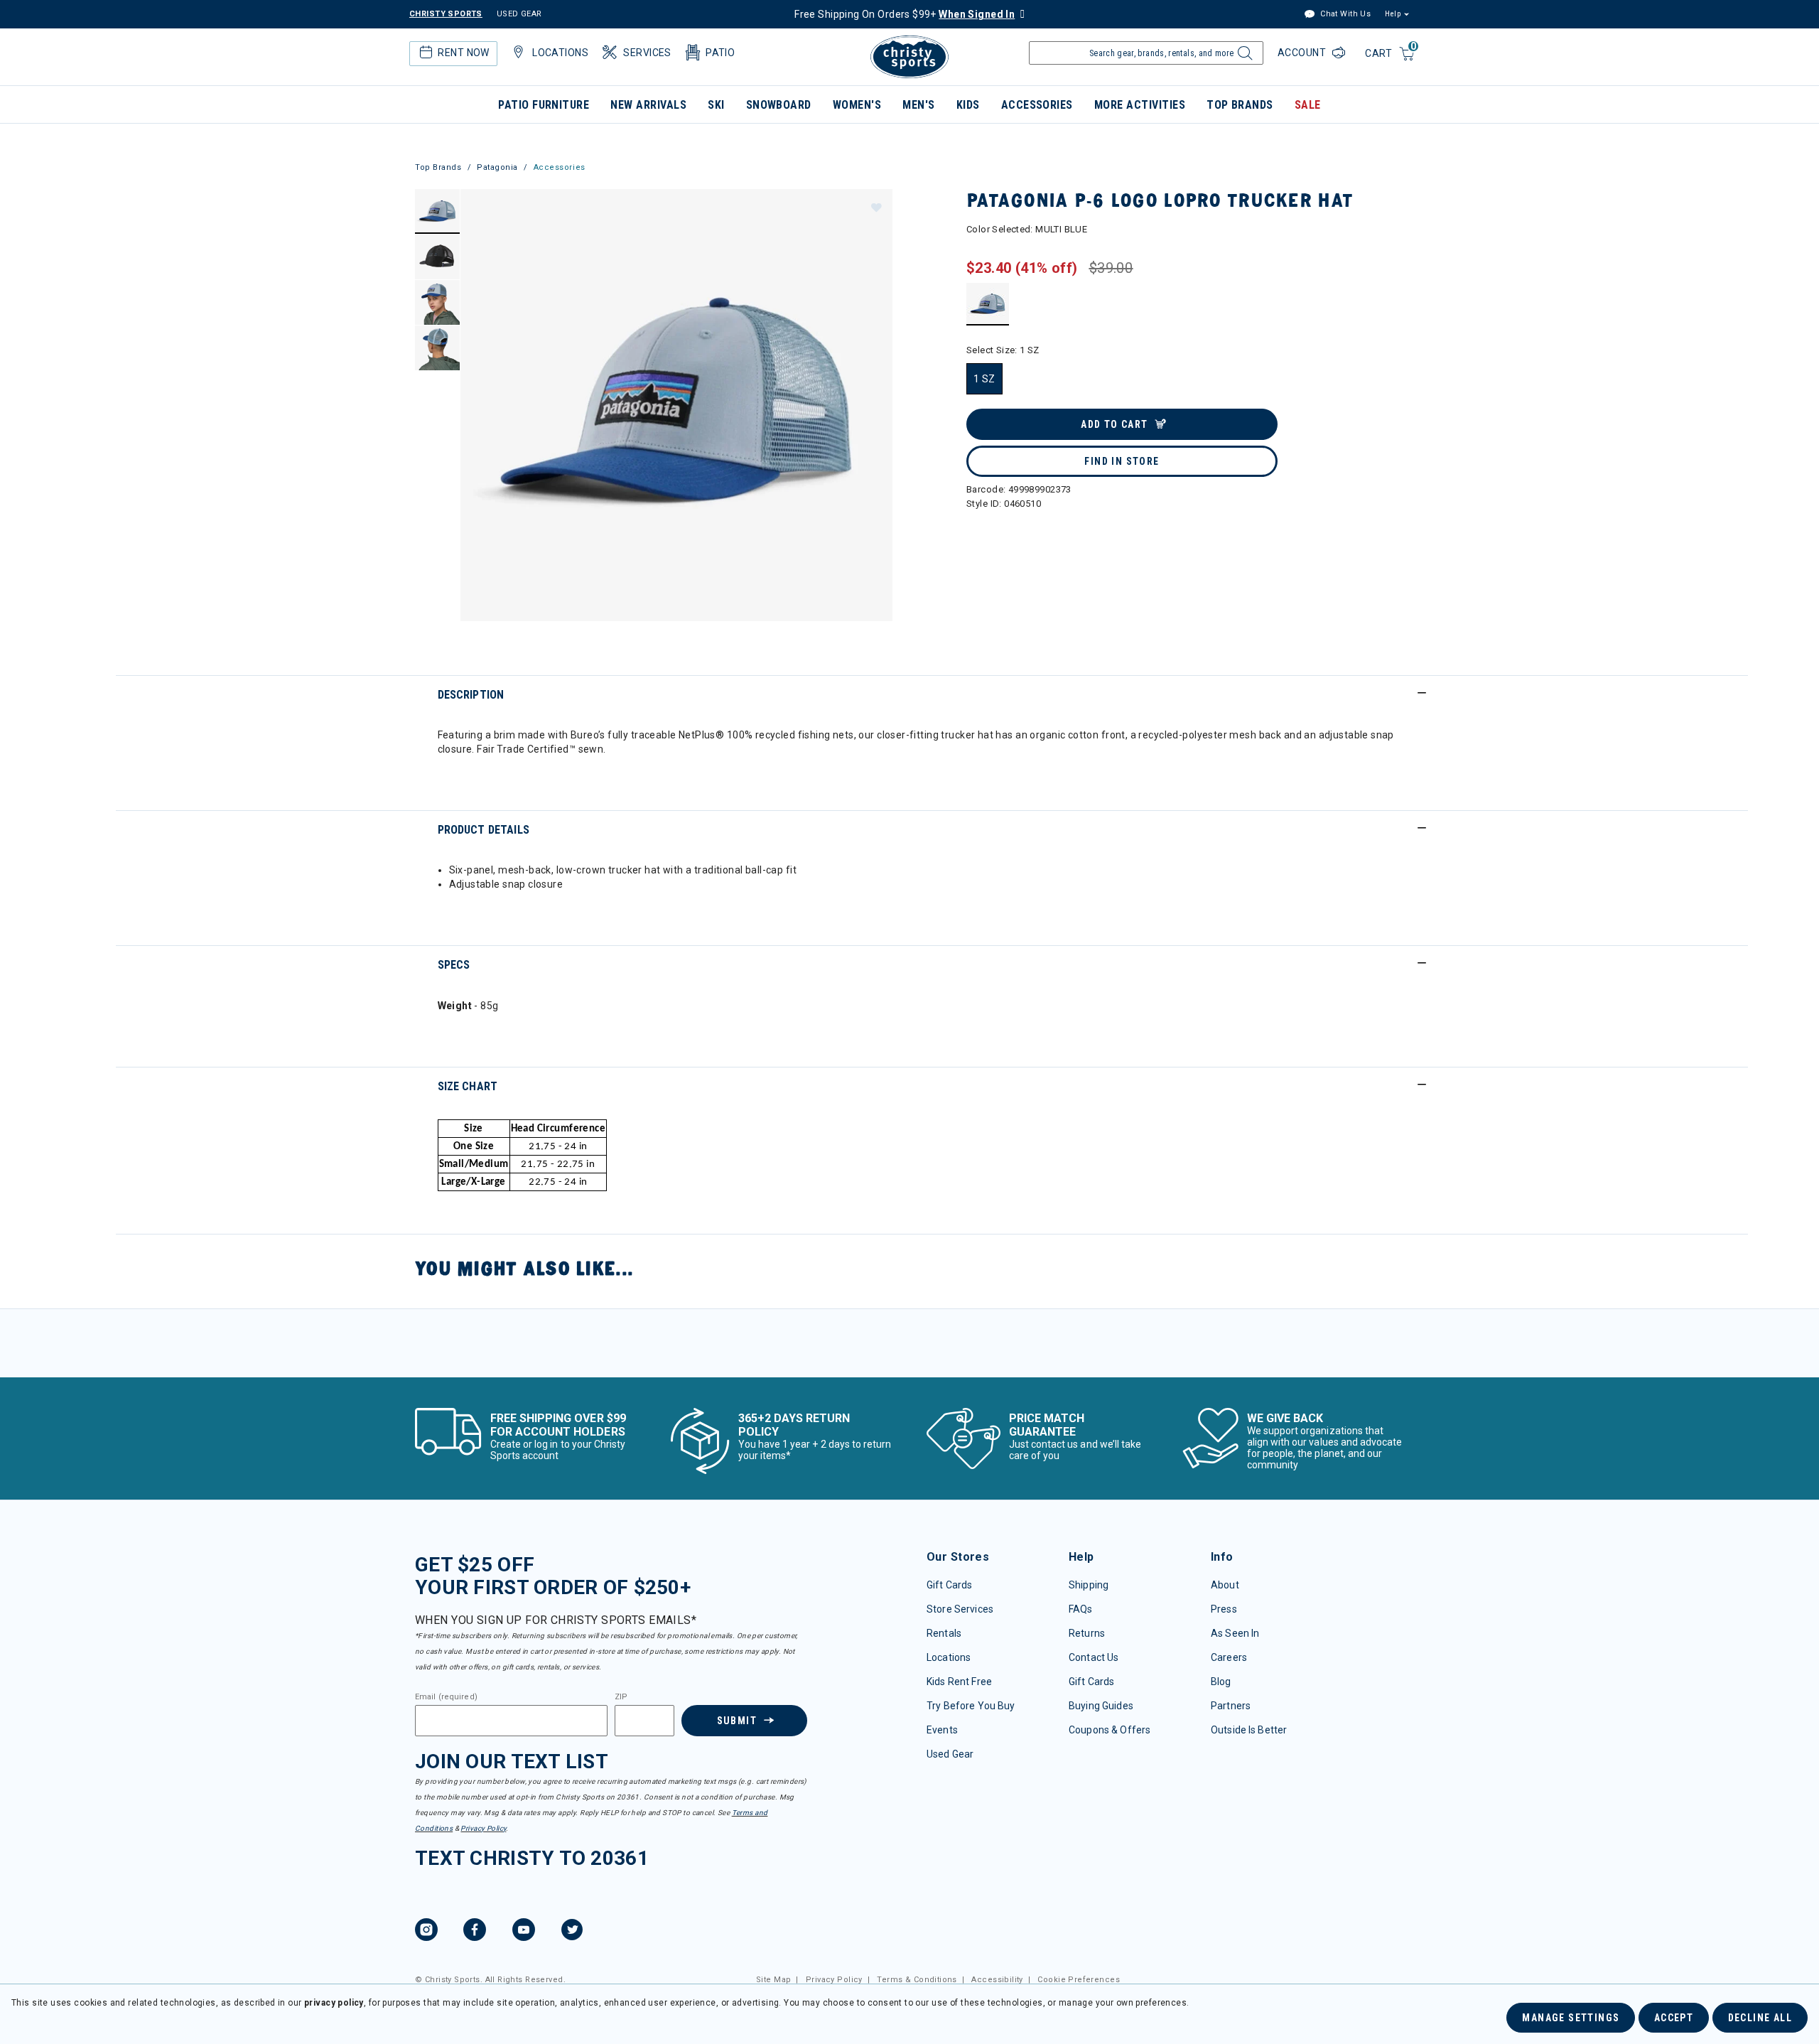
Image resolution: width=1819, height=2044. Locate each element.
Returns (1087, 1633)
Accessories (1037, 105)
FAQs (1081, 1609)
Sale (1308, 105)
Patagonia (497, 167)
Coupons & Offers (1110, 1730)
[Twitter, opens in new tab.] (572, 1932)
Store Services (960, 1609)
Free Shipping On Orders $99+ (905, 14)
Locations (949, 1657)
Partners (1231, 1706)
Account (1303, 53)
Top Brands (1240, 105)
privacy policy (334, 2003)
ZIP (621, 1697)
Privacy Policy (483, 1828)
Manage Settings (1571, 2018)
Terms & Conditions (917, 1980)
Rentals (944, 1633)
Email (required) (446, 1697)
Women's (857, 105)
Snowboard (779, 105)
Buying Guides (1101, 1706)
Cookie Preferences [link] (1079, 1980)
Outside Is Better (1249, 1730)
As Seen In (1235, 1633)
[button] (875, 207)
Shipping (1089, 1585)
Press (1224, 1609)
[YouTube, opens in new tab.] (524, 1932)
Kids (968, 105)
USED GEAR (519, 14)
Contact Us (1094, 1657)
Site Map (773, 1980)
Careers (1229, 1657)
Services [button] (647, 53)
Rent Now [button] (463, 53)
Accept (1674, 2018)
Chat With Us (1344, 14)
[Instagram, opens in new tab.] (426, 1932)
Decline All (1760, 2018)
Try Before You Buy (971, 1706)
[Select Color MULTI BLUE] (988, 304)
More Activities (1140, 105)
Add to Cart (1114, 424)
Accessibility (997, 1980)
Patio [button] (720, 53)
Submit (737, 1721)
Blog (1221, 1682)
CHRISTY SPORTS (446, 14)
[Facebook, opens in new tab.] (475, 1932)
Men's (918, 105)
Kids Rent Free (959, 1682)
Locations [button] (560, 53)
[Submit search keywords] (1243, 57)
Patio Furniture (544, 105)
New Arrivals (648, 105)
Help (1393, 14)
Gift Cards (949, 1585)
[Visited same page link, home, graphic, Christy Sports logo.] (909, 57)
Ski (716, 105)
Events (942, 1730)
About (1225, 1585)
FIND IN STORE (1122, 461)
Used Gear (950, 1754)
